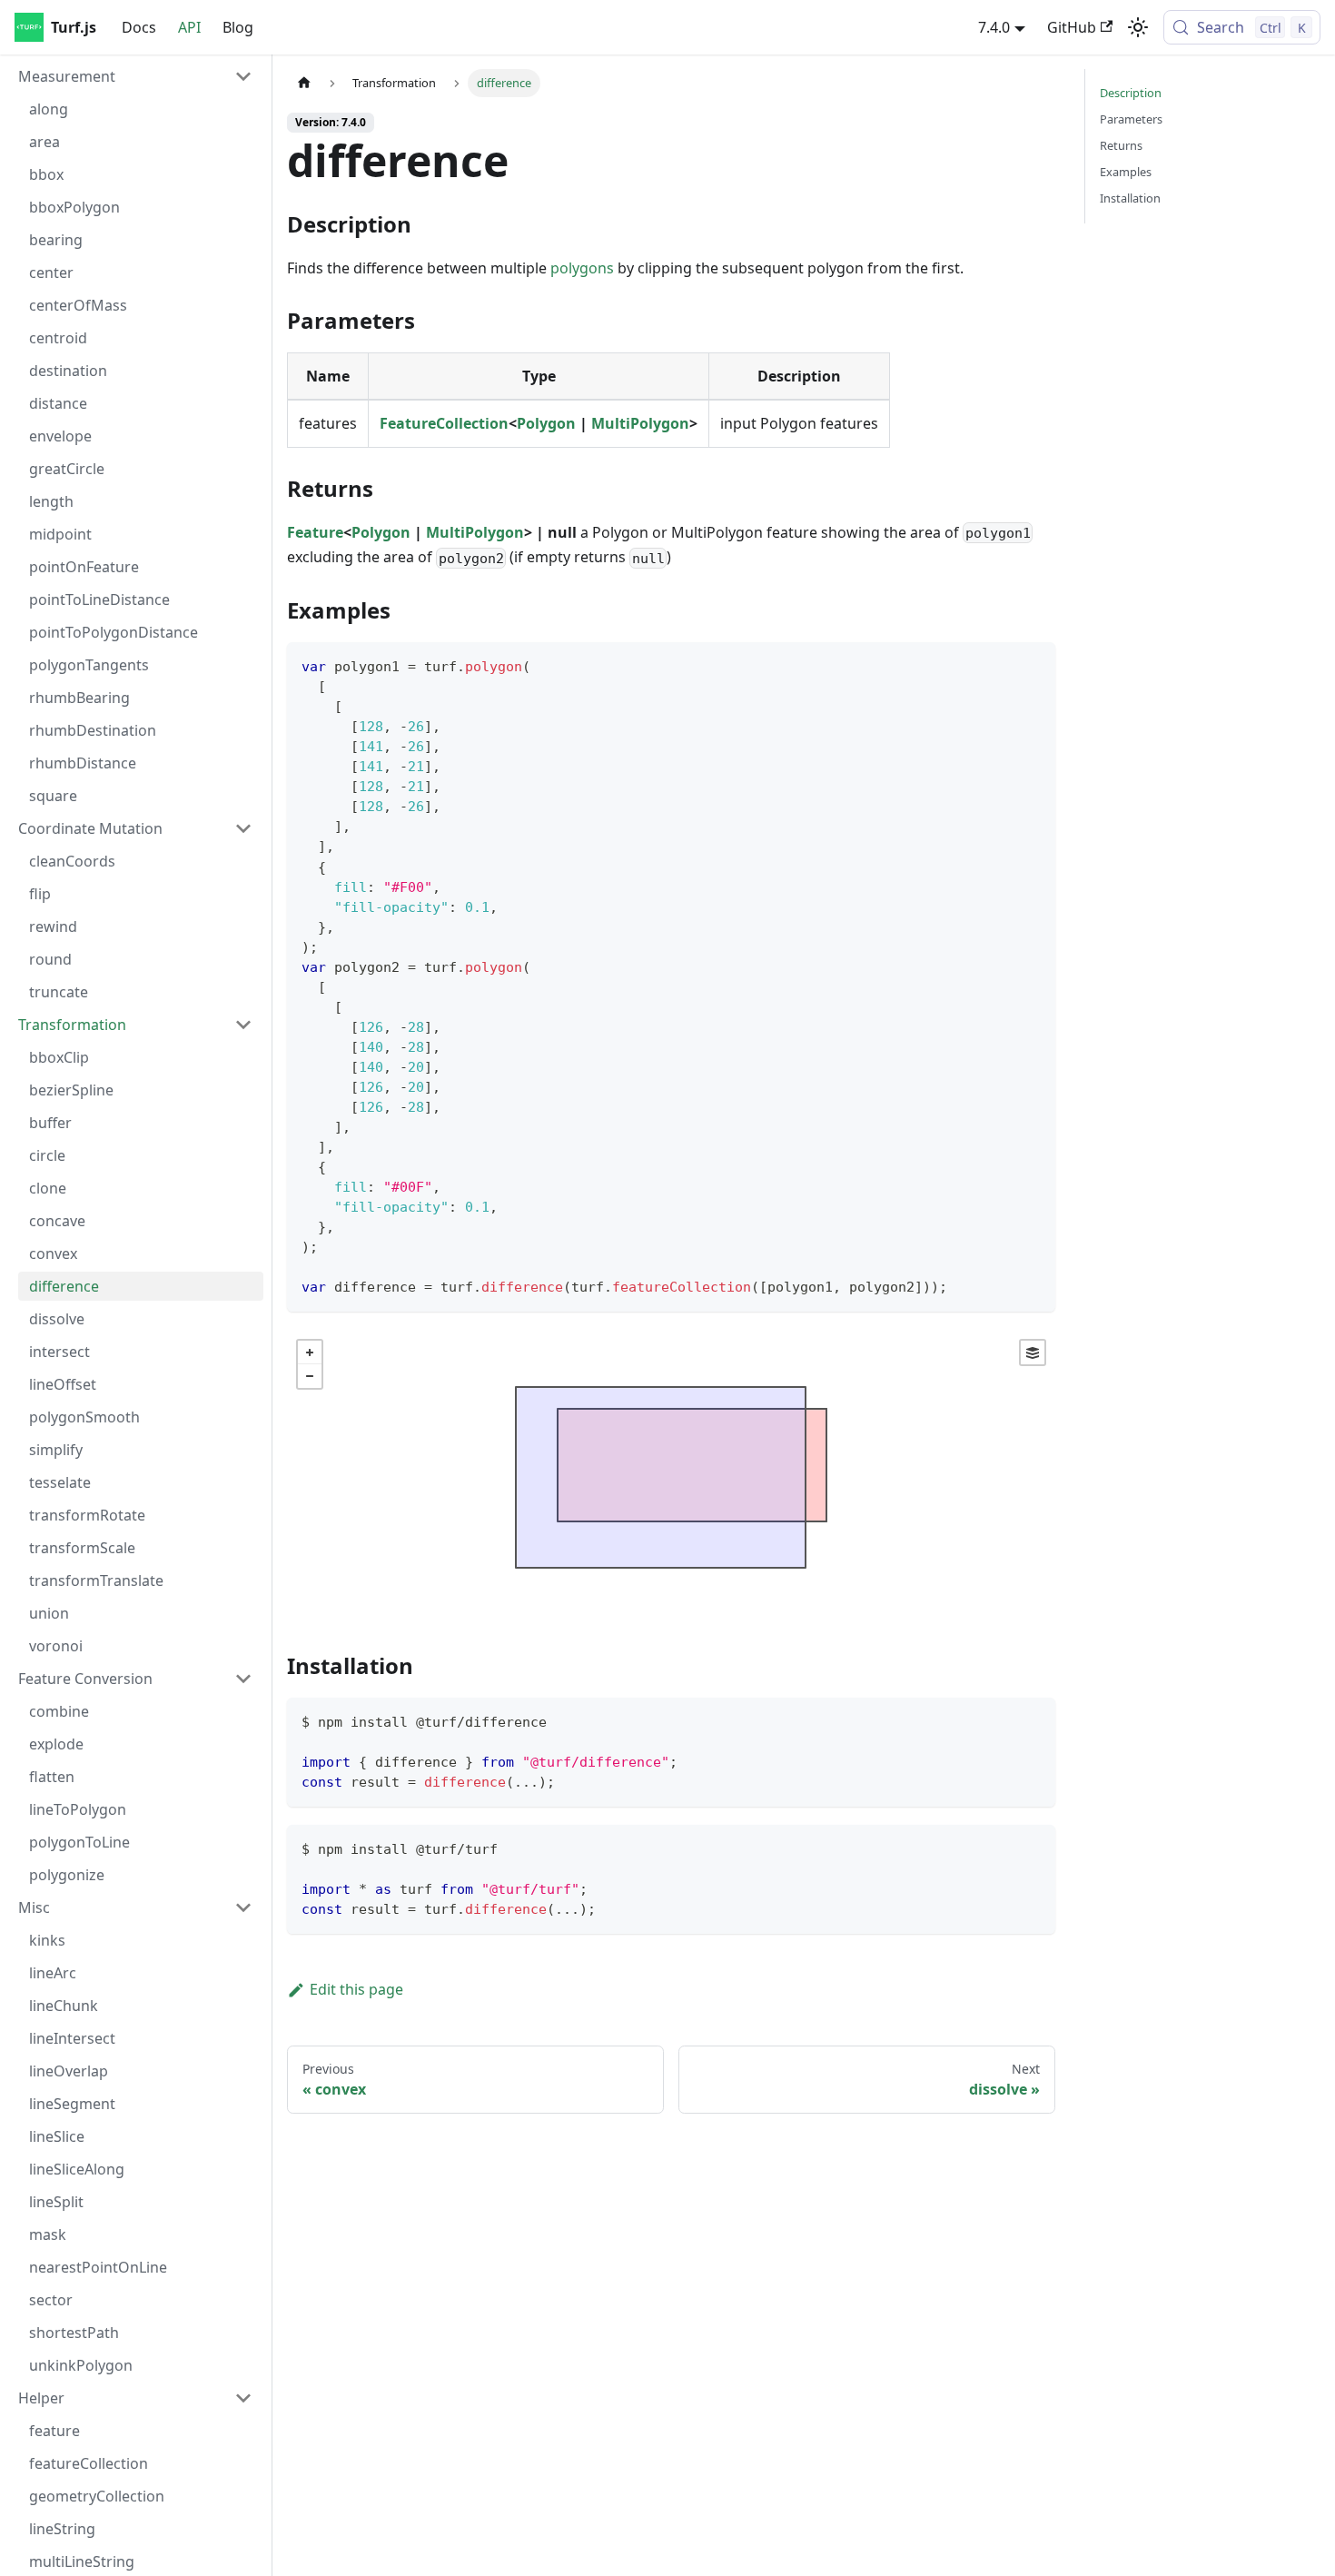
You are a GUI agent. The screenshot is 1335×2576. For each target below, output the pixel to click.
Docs (139, 27)
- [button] (310, 1376)
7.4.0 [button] (994, 27)
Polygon (546, 423)
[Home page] (304, 83)
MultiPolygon (640, 423)
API (189, 27)
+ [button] (310, 1352)
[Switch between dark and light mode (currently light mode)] (1138, 27)
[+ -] (671, 1477)
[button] (135, 76)
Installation (1130, 198)
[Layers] (1033, 1352)
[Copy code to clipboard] (1033, 664)
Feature (315, 532)
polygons (582, 268)
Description (1131, 93)
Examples (1126, 172)
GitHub (1072, 27)
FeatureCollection (444, 423)
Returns (1121, 145)
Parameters (1131, 119)
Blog (238, 27)
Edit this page (356, 1989)
